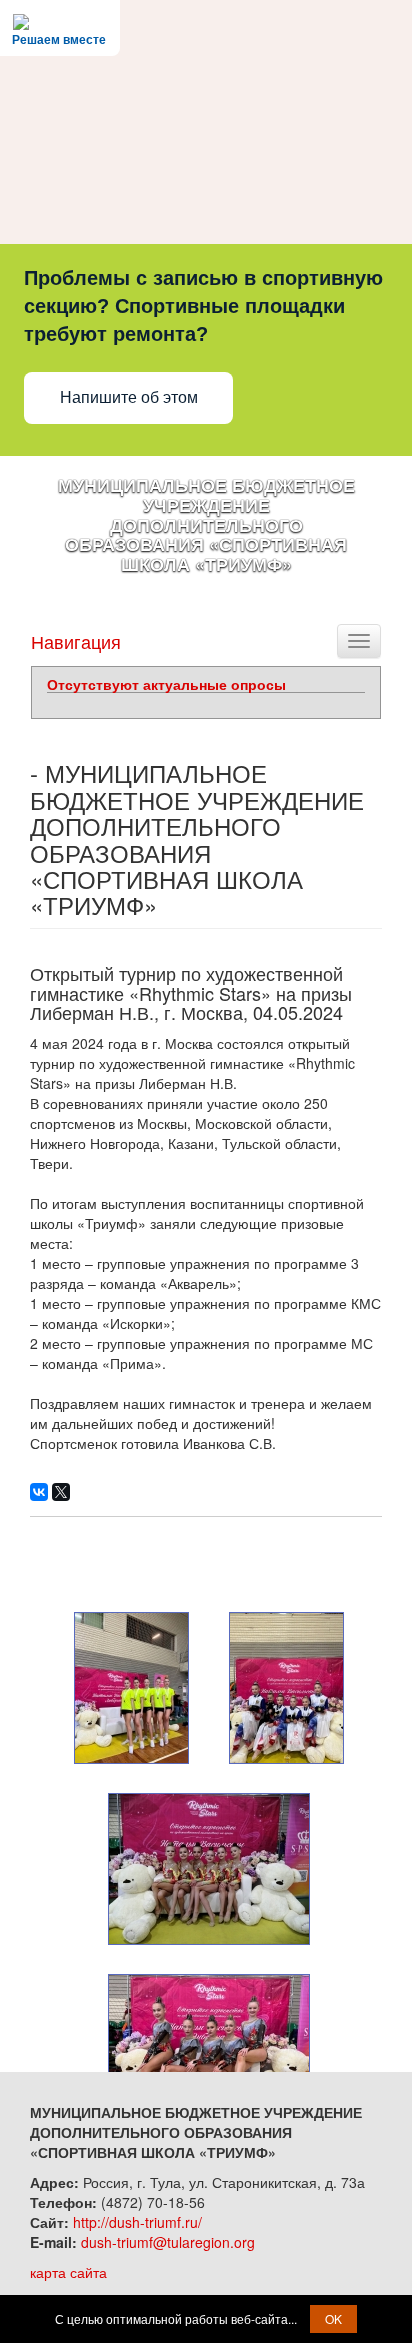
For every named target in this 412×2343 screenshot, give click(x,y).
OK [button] (333, 2318)
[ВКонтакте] (39, 1492)
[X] (61, 1492)
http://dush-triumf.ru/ (137, 2222)
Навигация (76, 641)
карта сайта (68, 2272)
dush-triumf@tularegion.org (168, 2242)
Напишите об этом (129, 397)
